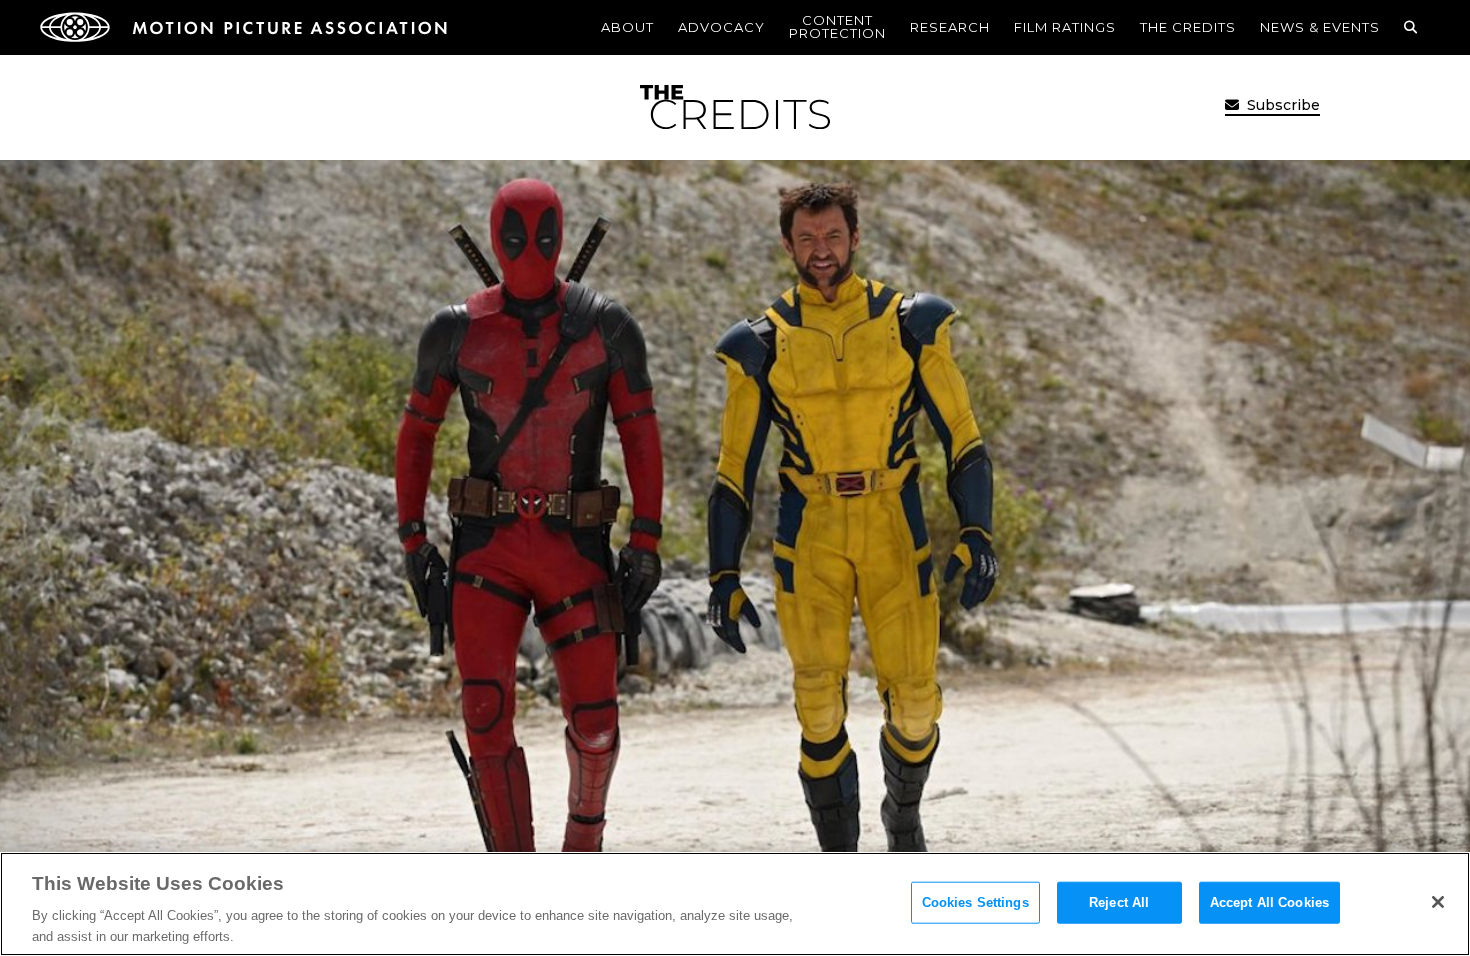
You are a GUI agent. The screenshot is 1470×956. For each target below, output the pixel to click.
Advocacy (721, 27)
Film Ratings (1065, 27)
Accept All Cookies (1269, 902)
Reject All (1119, 902)
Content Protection (837, 26)
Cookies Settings (975, 902)
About (627, 27)
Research (950, 27)
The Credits (1188, 27)
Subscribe (1281, 105)
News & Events (1320, 27)
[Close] (1438, 902)
